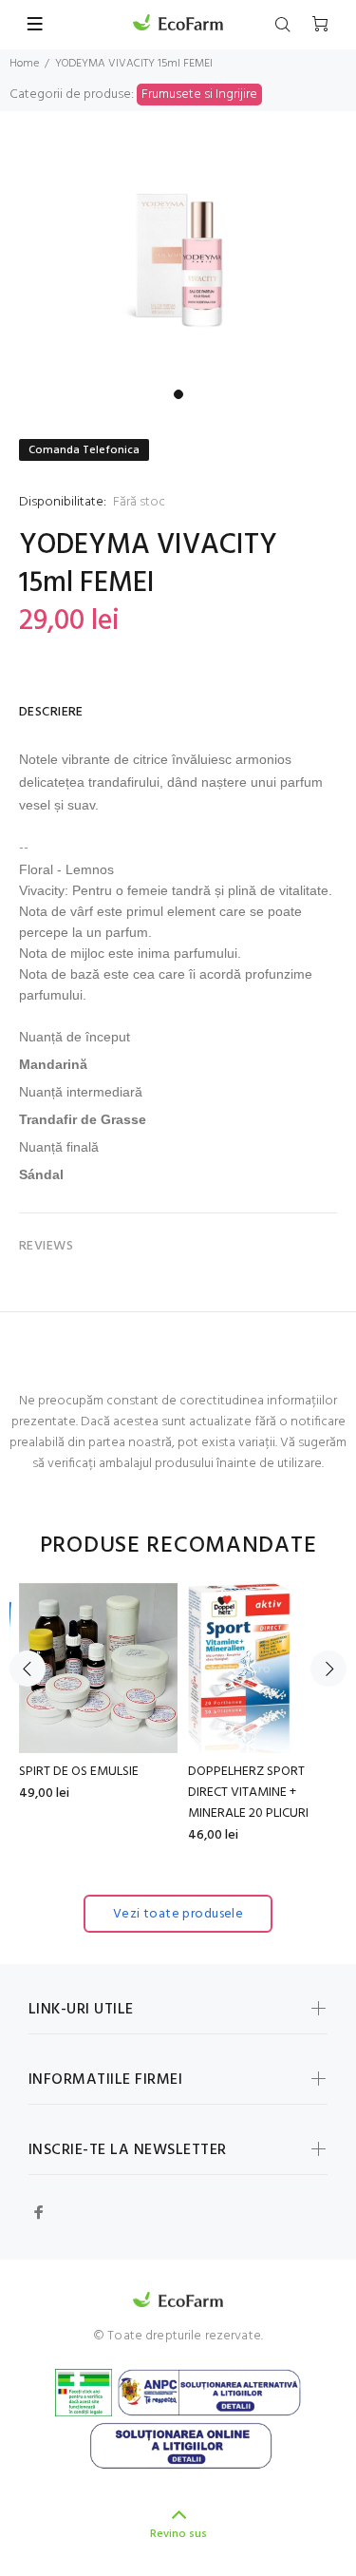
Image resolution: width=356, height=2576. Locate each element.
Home (24, 64)
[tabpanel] (178, 261)
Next (328, 1669)
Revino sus (178, 2534)
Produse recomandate (178, 1546)
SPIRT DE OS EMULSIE (79, 1772)
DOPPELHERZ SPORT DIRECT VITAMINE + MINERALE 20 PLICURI (248, 1793)
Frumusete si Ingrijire (199, 95)
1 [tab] (178, 394)
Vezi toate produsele (178, 1914)
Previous (28, 1669)
